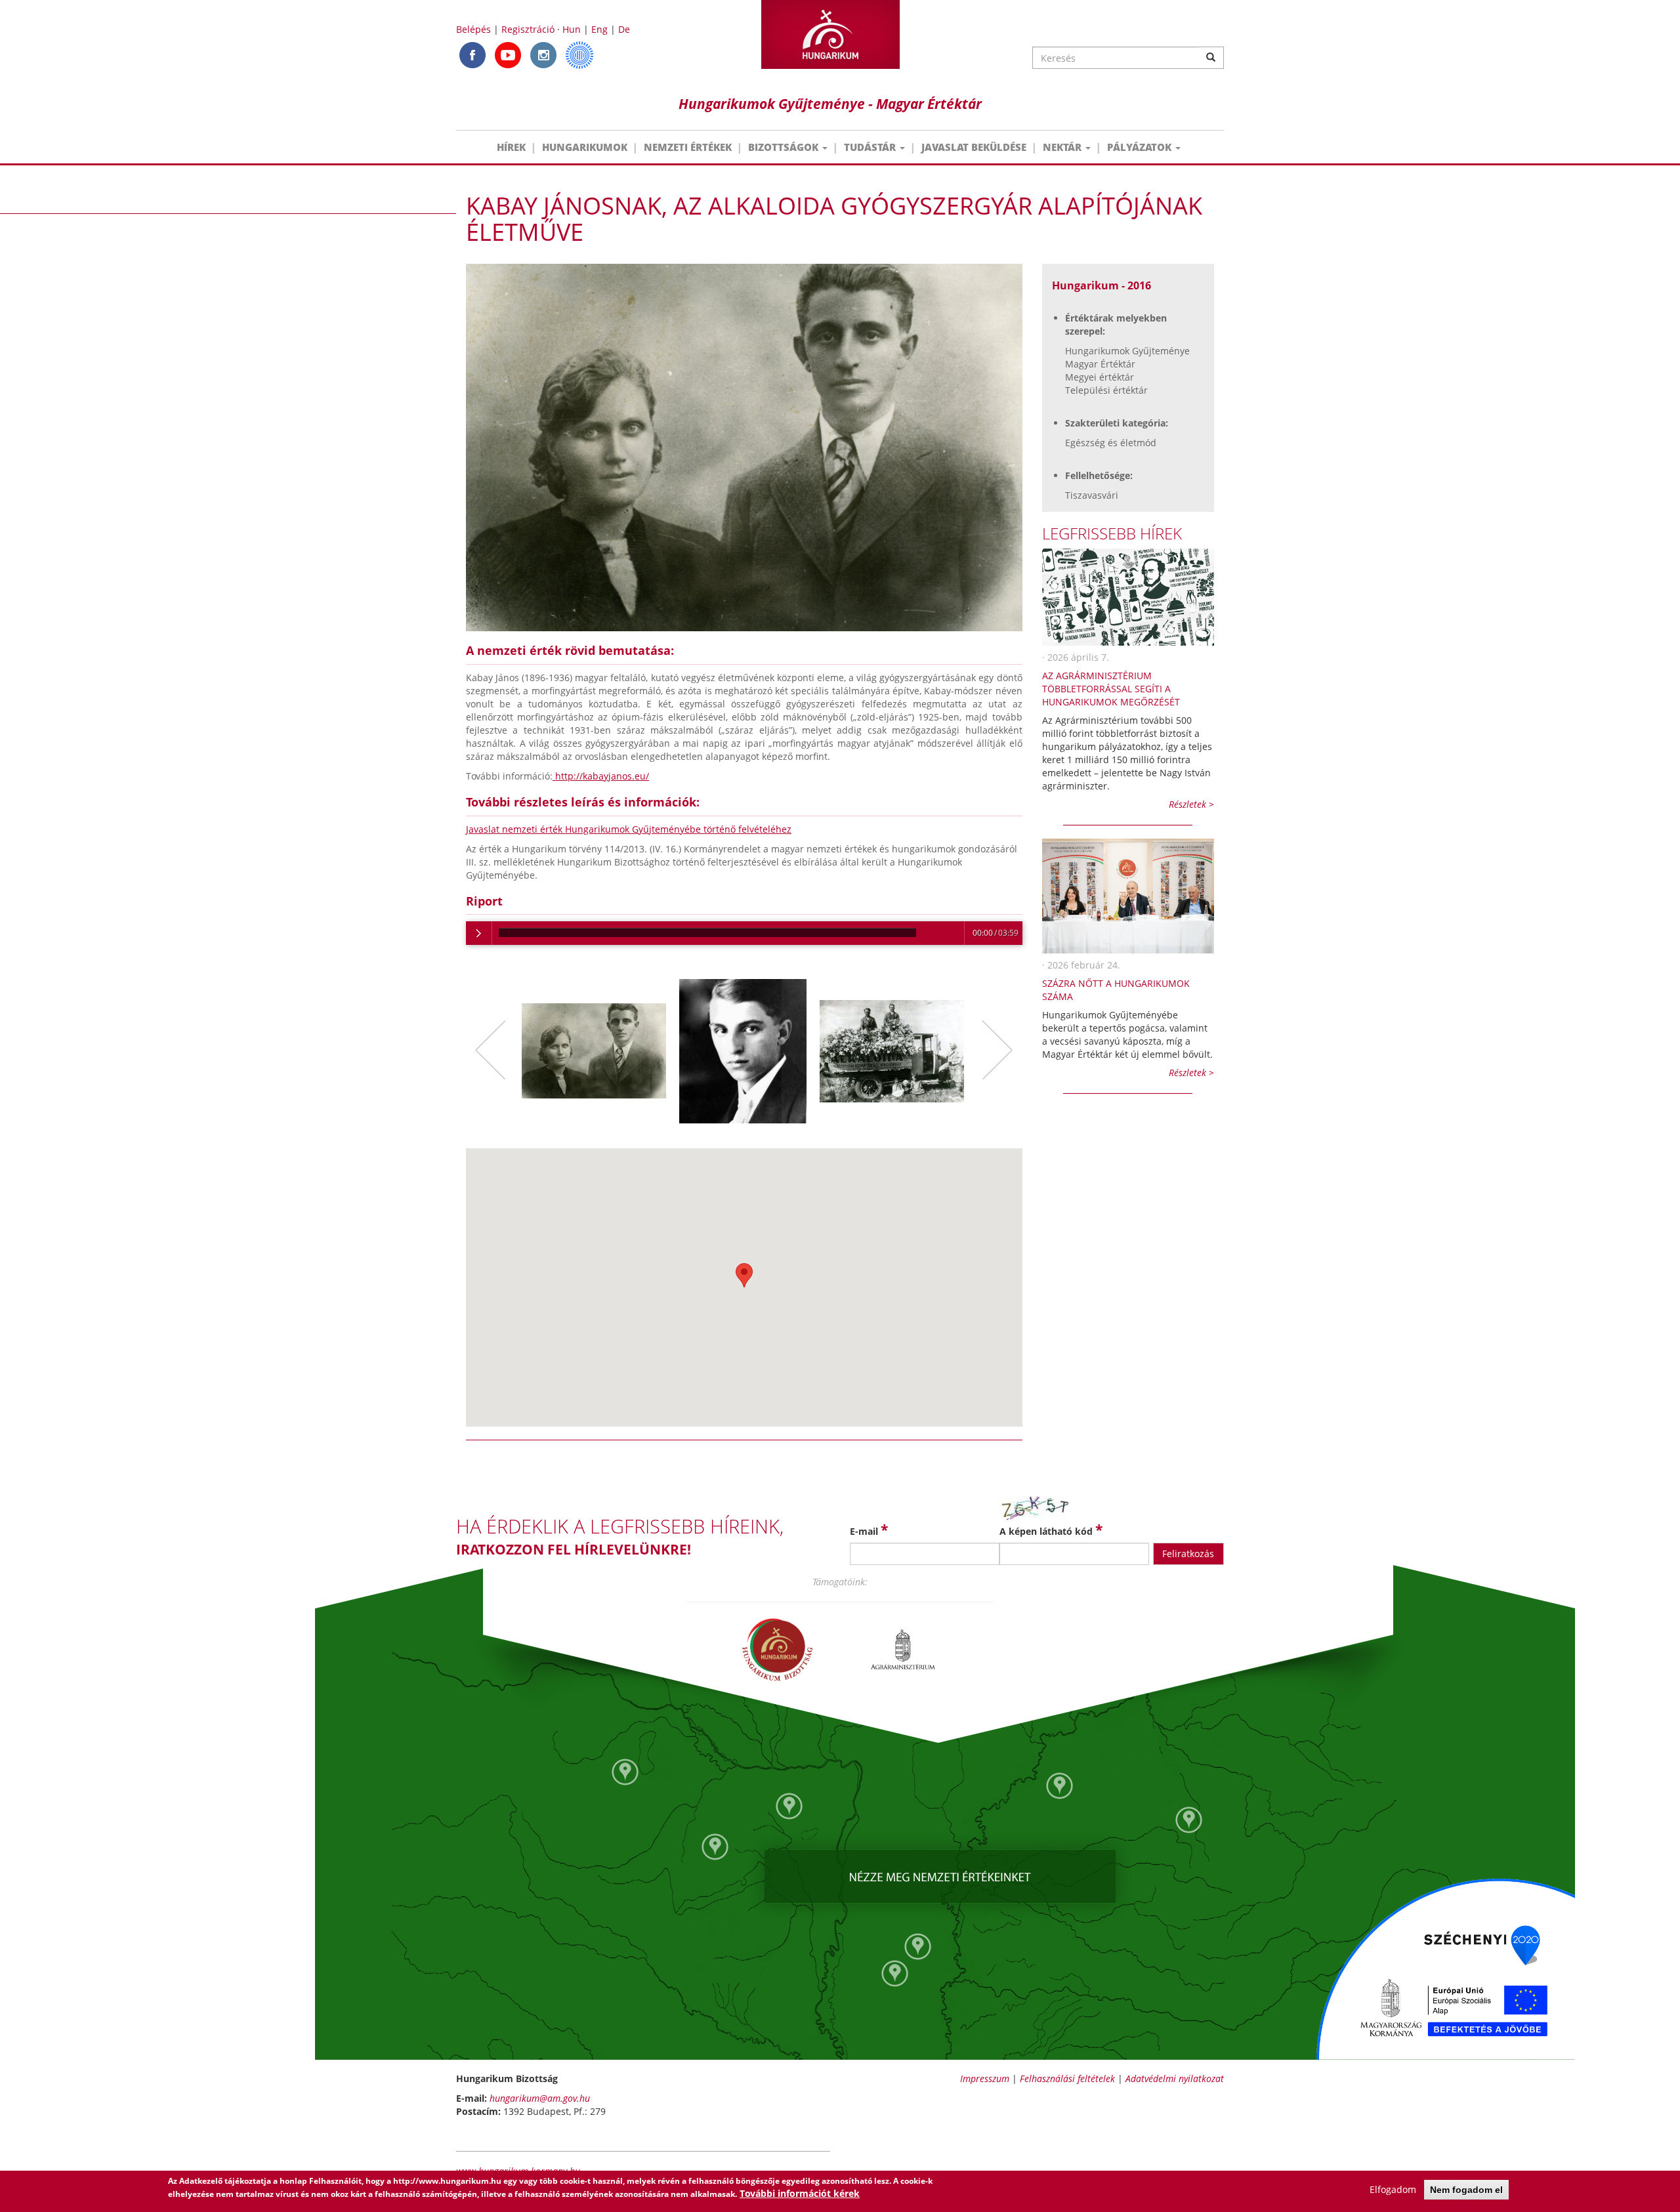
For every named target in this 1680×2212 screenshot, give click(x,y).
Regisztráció (528, 29)
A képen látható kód (1051, 1530)
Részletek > (1191, 804)
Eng (599, 29)
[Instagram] (543, 54)
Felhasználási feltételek (1067, 2078)
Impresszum (985, 2078)
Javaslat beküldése (974, 147)
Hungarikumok (585, 147)
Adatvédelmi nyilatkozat (1175, 2078)
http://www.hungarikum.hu (447, 2181)
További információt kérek (800, 2193)
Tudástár (871, 147)
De (624, 29)
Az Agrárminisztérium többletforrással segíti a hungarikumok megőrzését (1111, 689)
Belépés (473, 29)
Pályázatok (1141, 147)
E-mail (869, 1530)
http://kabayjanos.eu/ (601, 776)
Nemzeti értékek (688, 147)
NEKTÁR (1063, 147)
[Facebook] (472, 54)
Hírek (511, 147)
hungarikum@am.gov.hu (540, 2098)
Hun (572, 29)
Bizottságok (785, 147)
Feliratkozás (1188, 1554)
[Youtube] (508, 54)
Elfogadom (1393, 2189)
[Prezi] (579, 54)
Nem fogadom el (1466, 2190)
